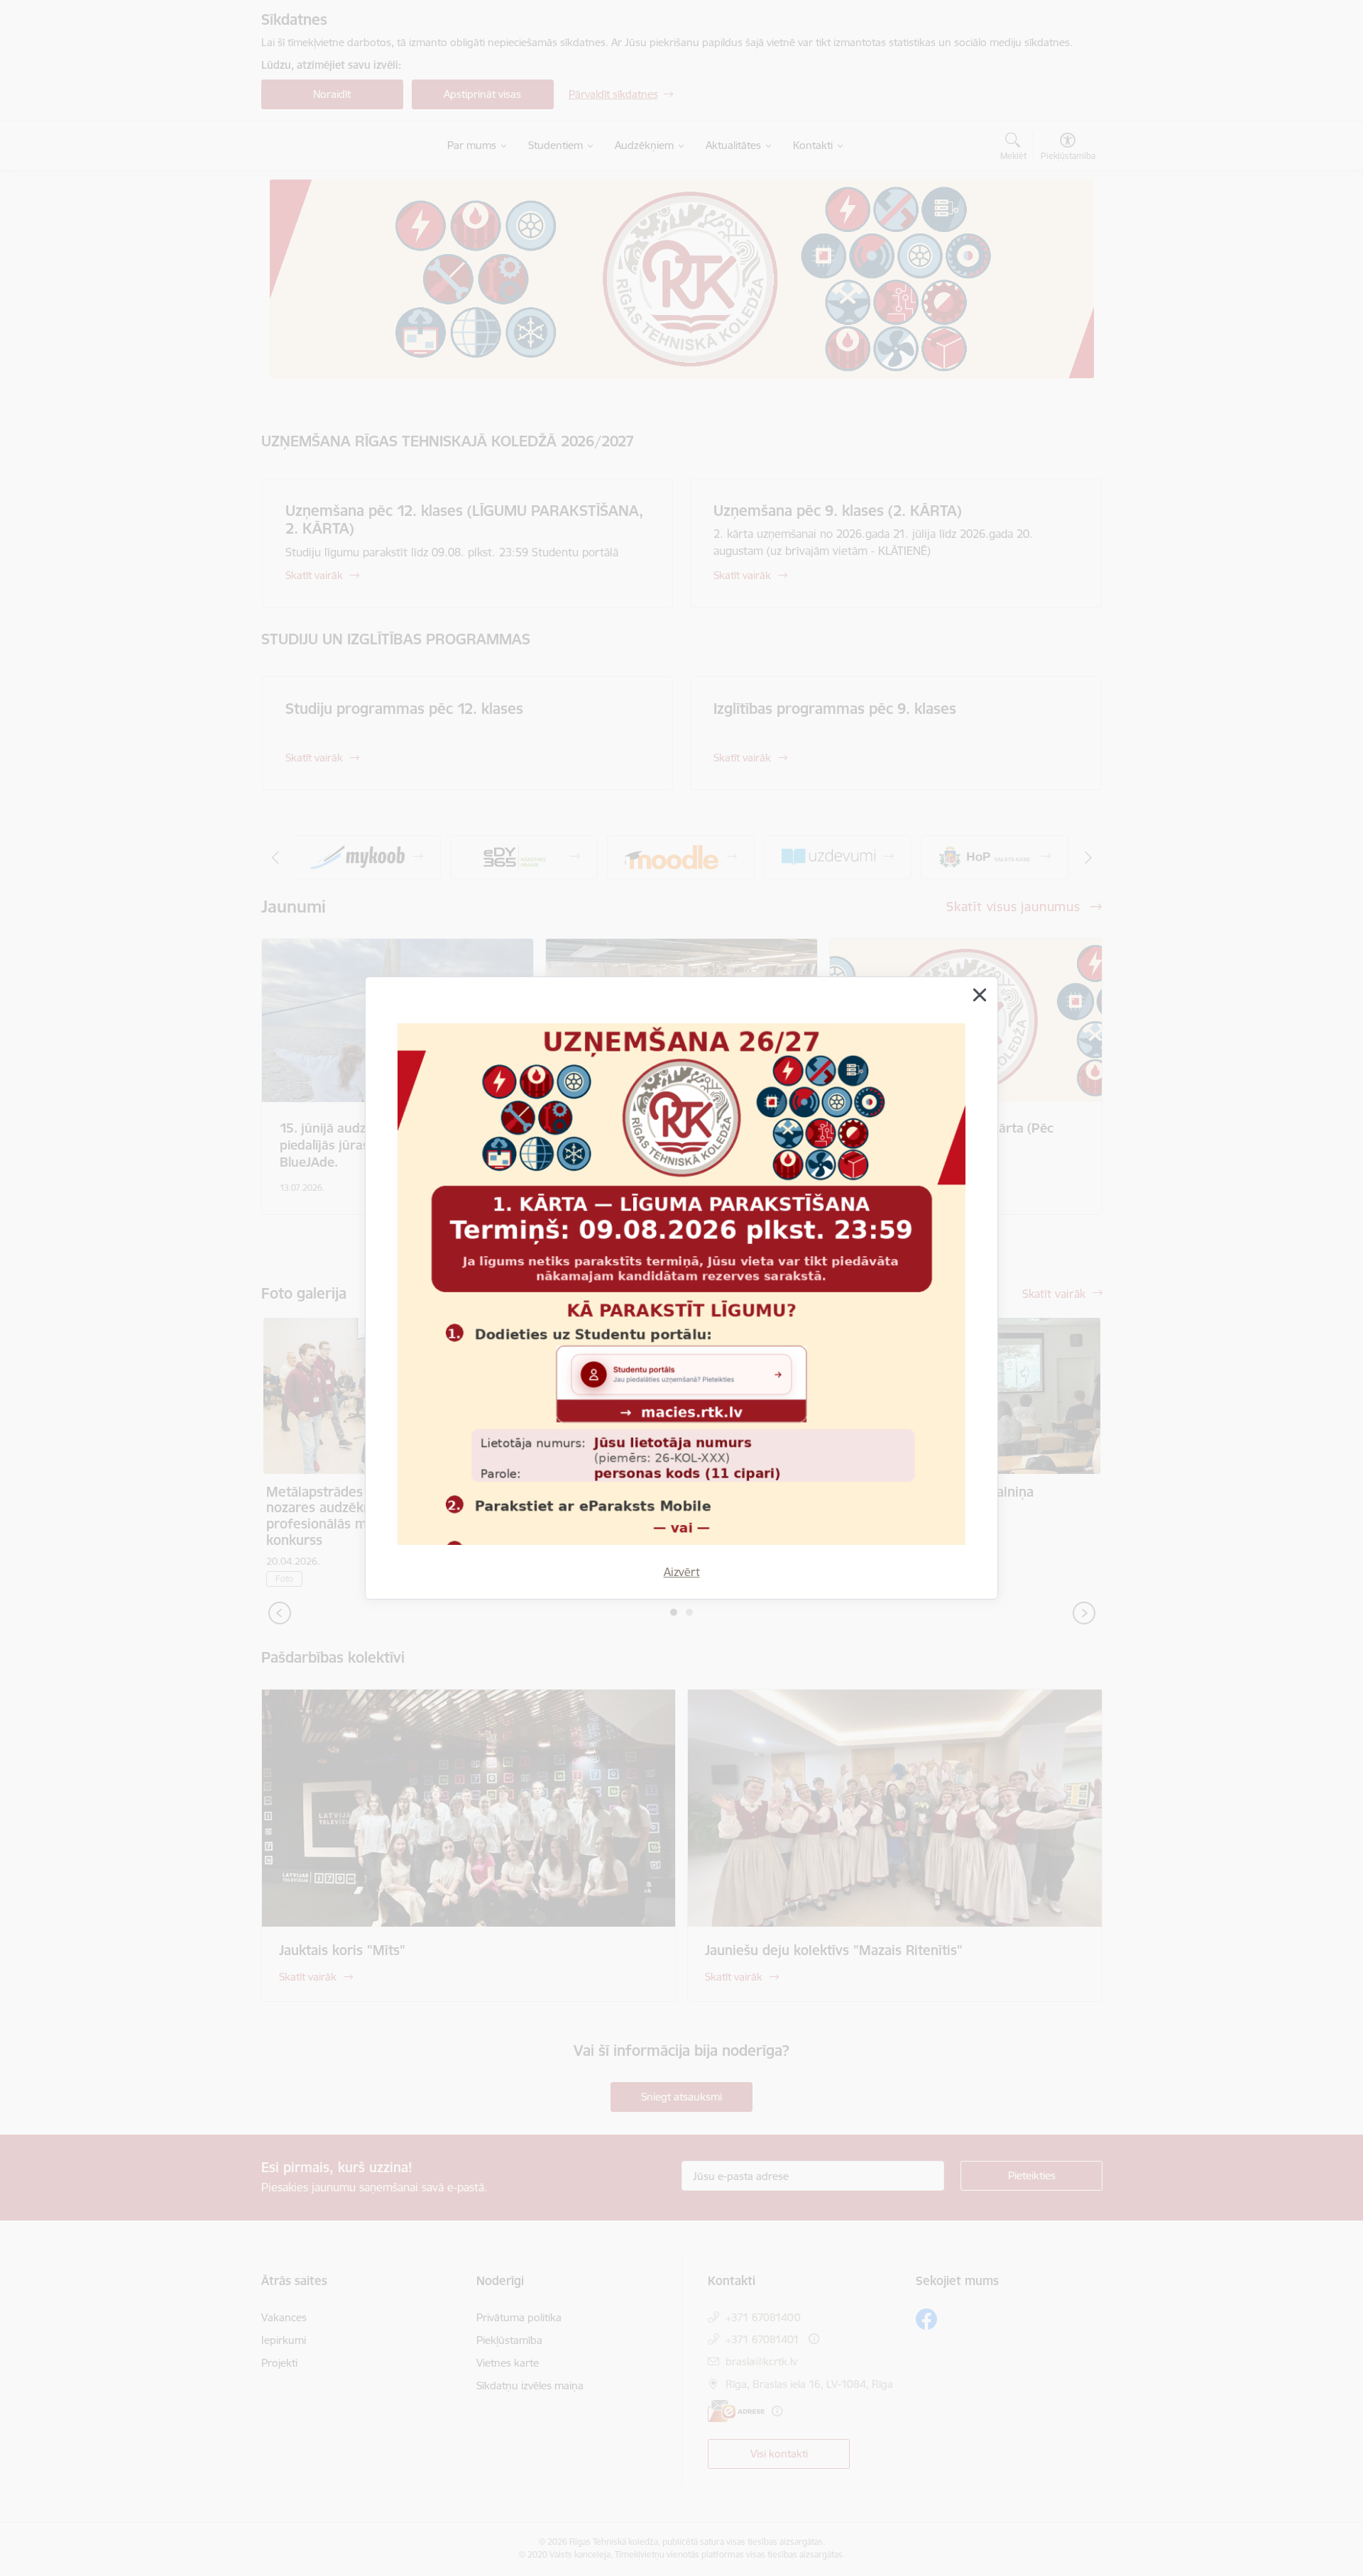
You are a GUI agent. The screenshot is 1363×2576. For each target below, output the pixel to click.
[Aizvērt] (980, 995)
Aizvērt (682, 1572)
